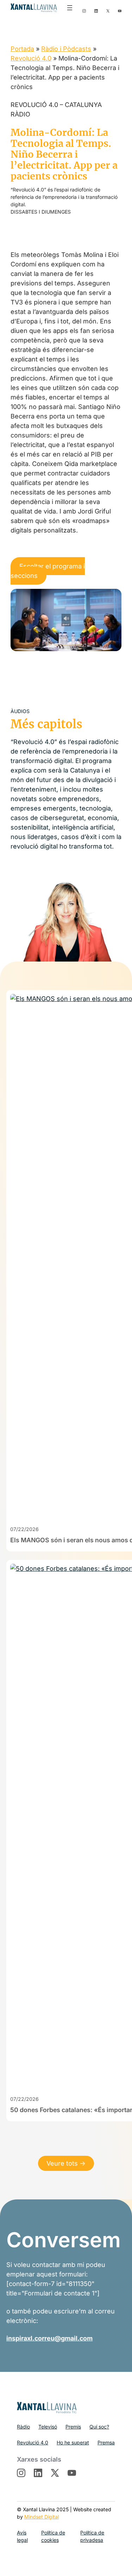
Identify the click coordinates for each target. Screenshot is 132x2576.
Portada (22, 49)
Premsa (106, 2442)
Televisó (48, 2427)
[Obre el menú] (70, 8)
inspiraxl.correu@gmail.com (49, 2338)
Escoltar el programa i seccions (48, 571)
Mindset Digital (42, 2517)
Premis (73, 2427)
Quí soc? (99, 2427)
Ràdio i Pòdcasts (66, 49)
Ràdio (23, 2427)
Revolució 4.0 (31, 58)
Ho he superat (73, 2442)
